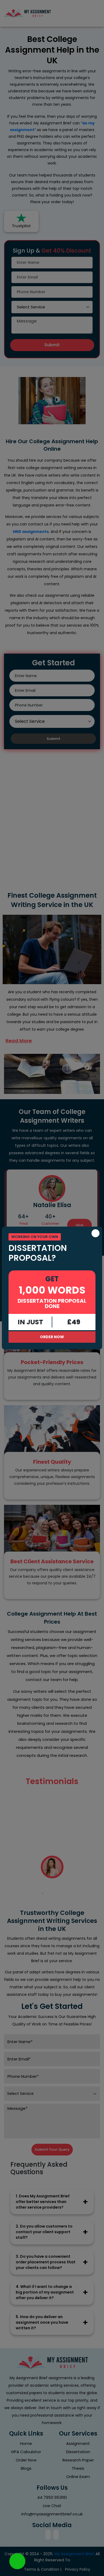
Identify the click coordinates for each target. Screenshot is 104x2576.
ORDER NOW (52, 1337)
